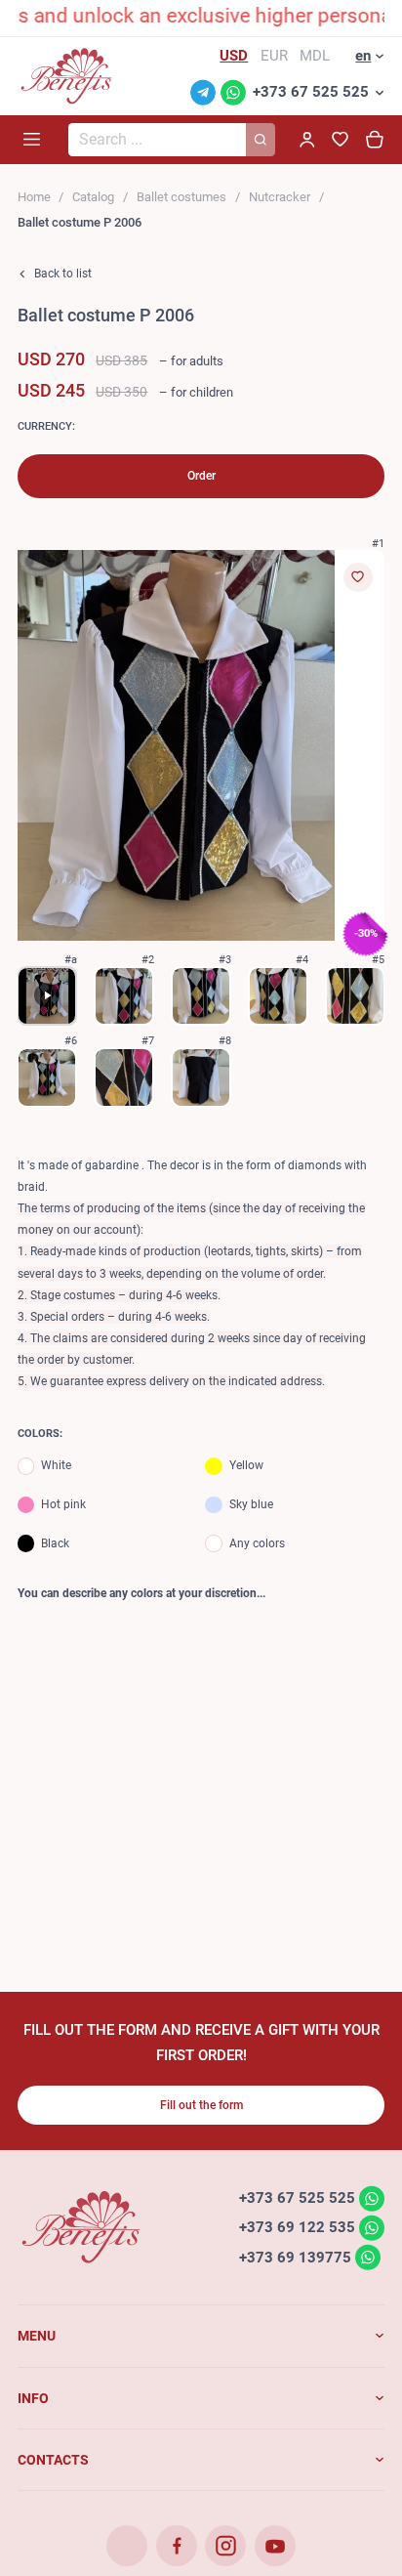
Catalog (93, 197)
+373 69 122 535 (297, 2227)
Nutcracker (280, 197)
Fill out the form (201, 2105)
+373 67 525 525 (311, 92)
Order (201, 476)
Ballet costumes (181, 197)
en (363, 56)
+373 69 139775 (295, 2257)
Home (34, 197)
